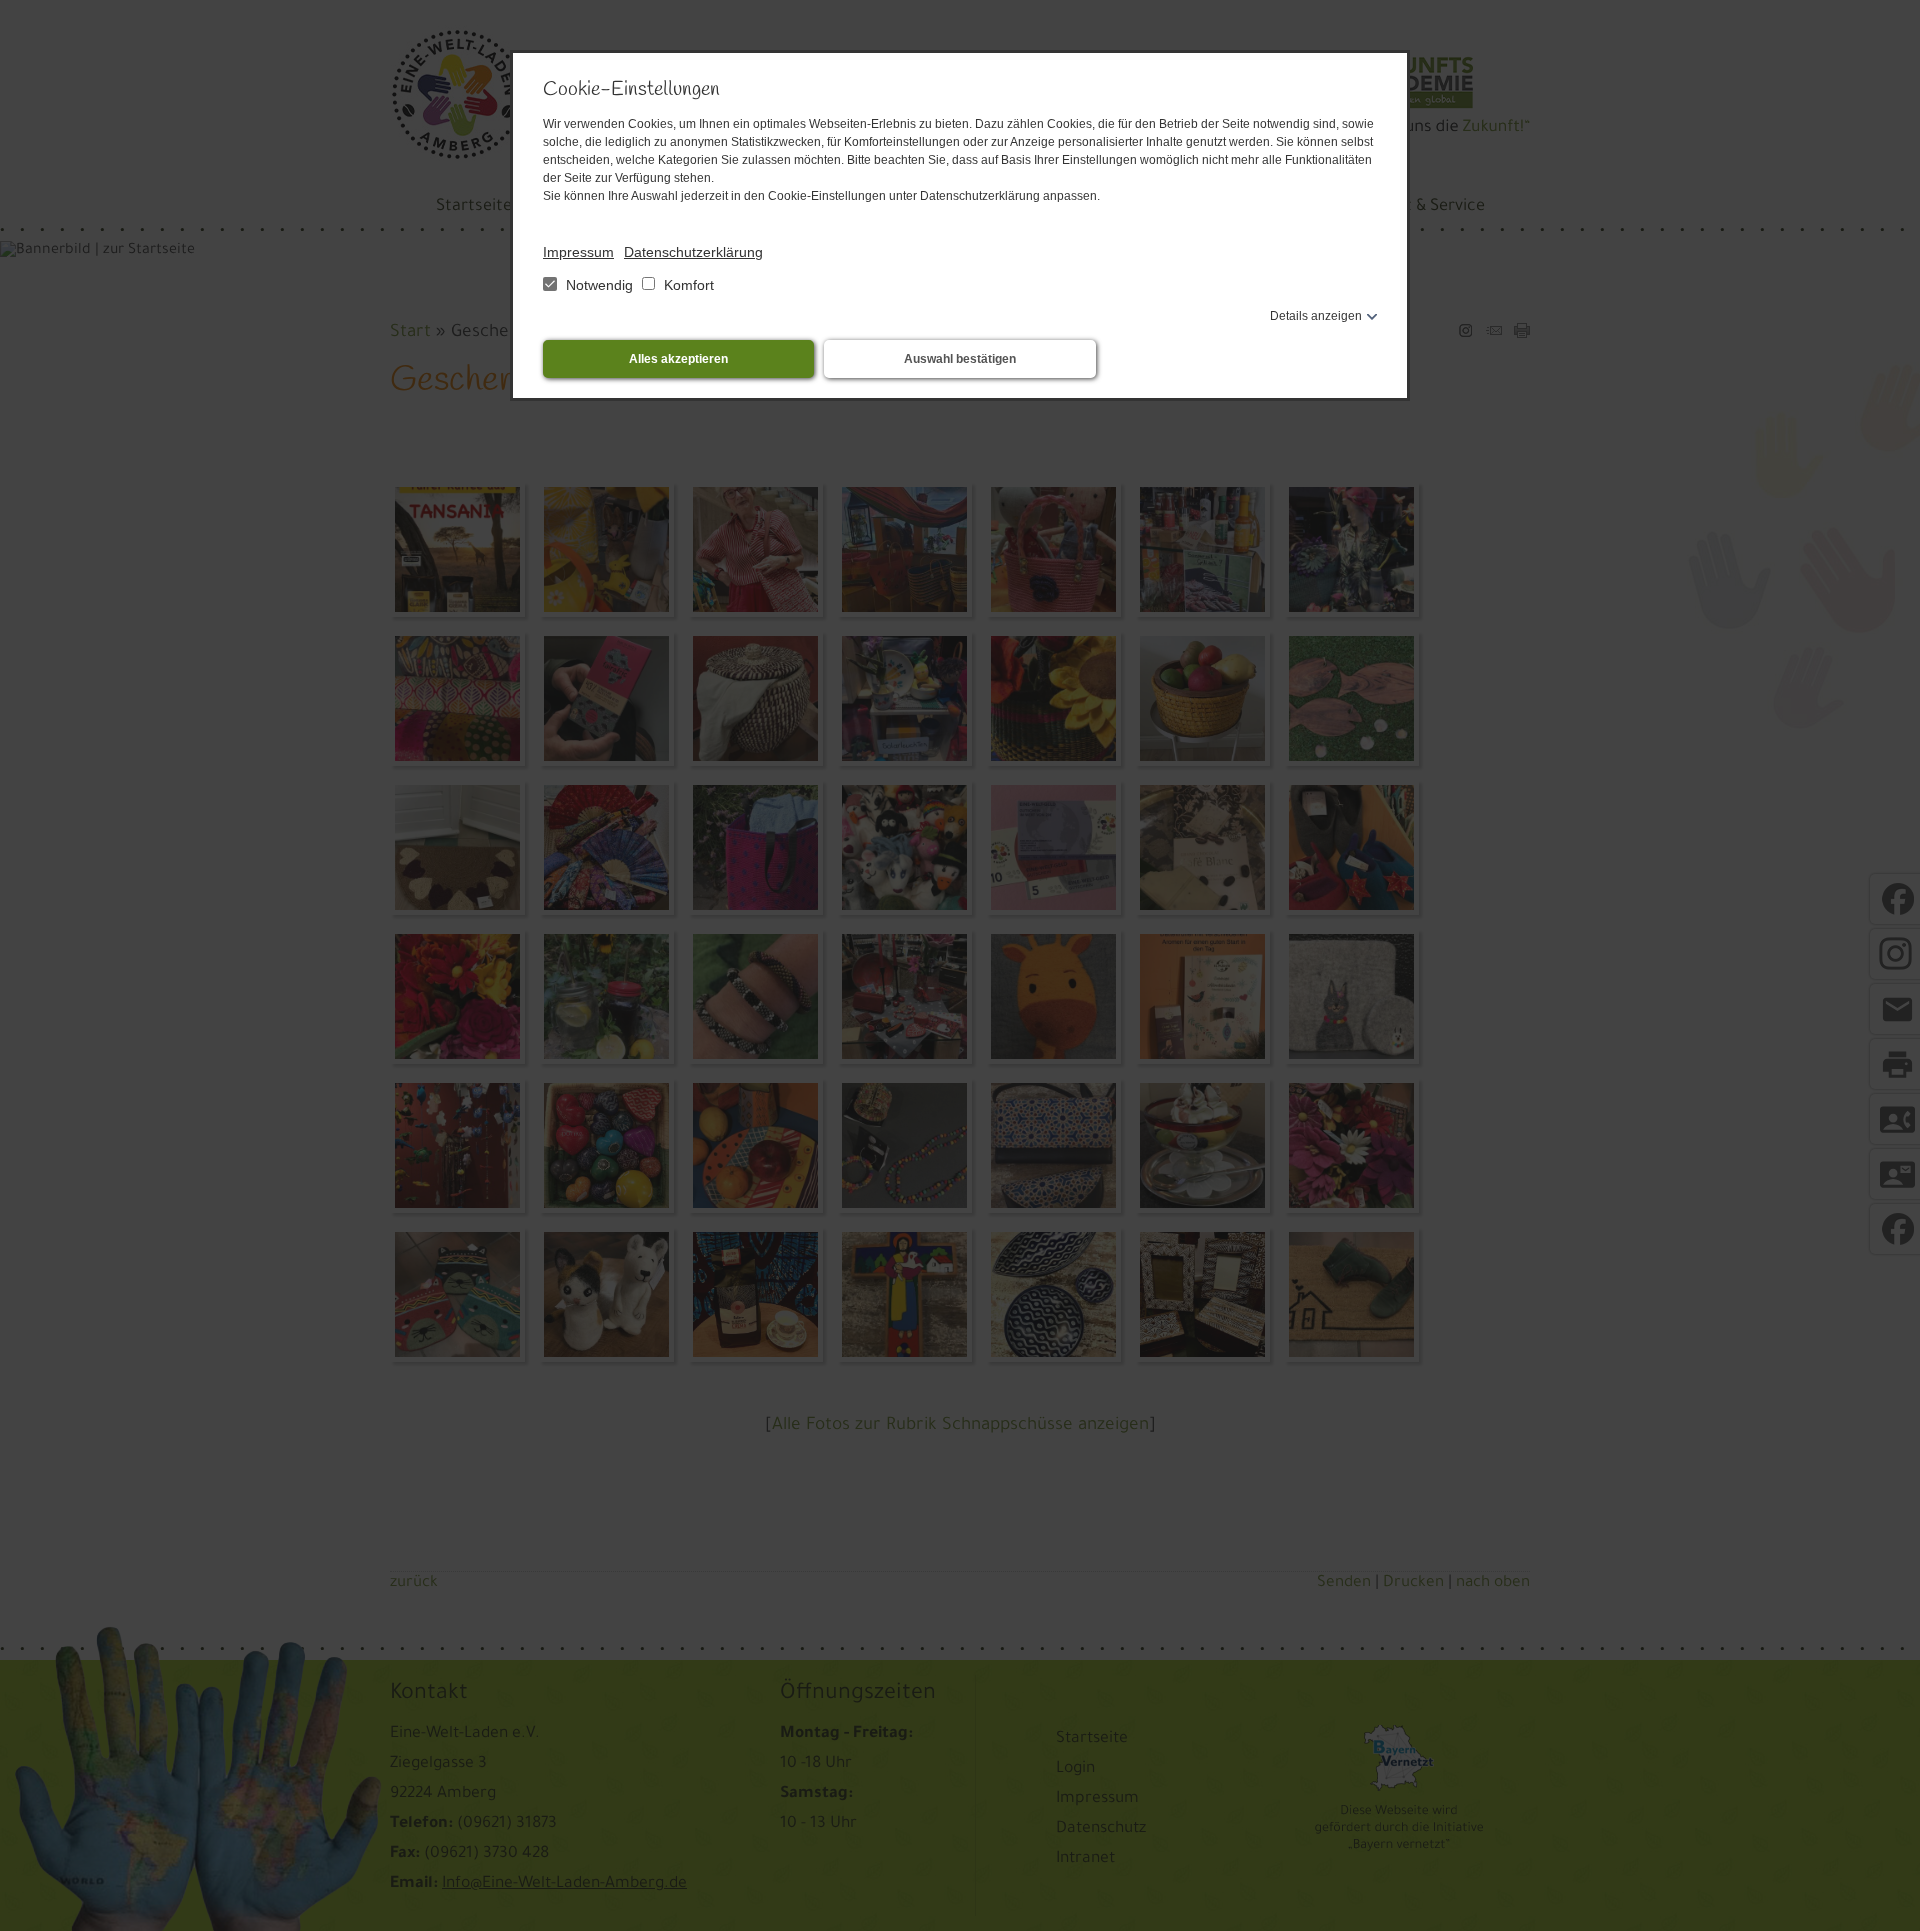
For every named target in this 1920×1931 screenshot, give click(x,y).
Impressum (578, 252)
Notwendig (599, 285)
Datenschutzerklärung (693, 252)
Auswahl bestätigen (960, 359)
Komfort (687, 285)
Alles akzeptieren (678, 359)
